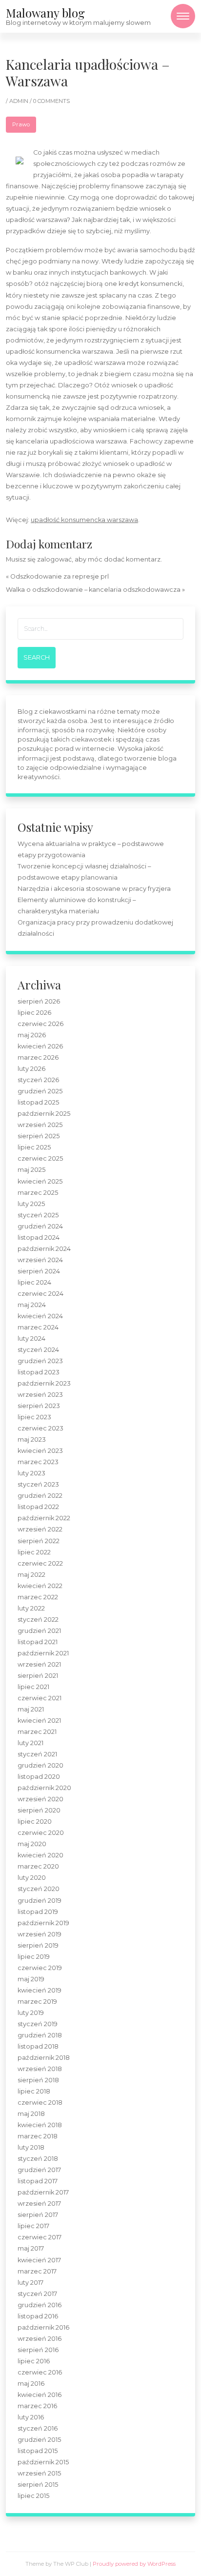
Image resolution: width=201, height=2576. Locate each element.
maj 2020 (32, 1844)
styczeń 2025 (38, 1215)
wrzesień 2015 (39, 2473)
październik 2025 (44, 1114)
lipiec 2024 (34, 1282)
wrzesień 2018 (40, 2069)
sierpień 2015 (38, 2485)
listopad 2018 (38, 2046)
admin (20, 101)
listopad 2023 (39, 1372)
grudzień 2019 (40, 1901)
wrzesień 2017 (39, 2204)
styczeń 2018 (38, 2159)
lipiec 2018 (34, 2091)
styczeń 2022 (38, 1620)
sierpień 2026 (39, 1001)
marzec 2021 (37, 1732)
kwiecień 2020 (40, 1855)
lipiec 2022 (34, 1552)
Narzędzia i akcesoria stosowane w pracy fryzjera (94, 889)
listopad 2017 (38, 2181)
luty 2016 (31, 2417)
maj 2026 (32, 1035)
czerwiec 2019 (40, 1968)
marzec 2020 (38, 1866)
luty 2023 (31, 1473)
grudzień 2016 (40, 2305)
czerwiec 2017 (40, 2237)
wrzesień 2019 (40, 1934)
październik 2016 (43, 2327)
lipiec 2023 (34, 1417)
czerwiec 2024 (40, 1294)
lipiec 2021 (33, 1687)
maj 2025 (31, 1170)
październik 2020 (44, 1788)
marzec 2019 (37, 2002)
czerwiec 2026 (40, 1024)
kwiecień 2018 (40, 2125)
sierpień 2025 (39, 1136)
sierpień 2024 (39, 1271)
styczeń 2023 (38, 1484)
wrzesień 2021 (39, 1664)
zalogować (54, 559)
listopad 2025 (38, 1102)
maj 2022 (31, 1575)
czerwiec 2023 (40, 1428)
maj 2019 (31, 1979)
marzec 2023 (38, 1462)
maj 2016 (31, 2384)
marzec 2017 (37, 2271)
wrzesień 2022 (40, 1529)
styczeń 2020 (39, 1889)
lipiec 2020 (35, 1821)
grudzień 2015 (39, 2440)
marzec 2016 (37, 2406)
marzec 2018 (38, 2136)
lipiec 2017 (33, 2226)
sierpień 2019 (38, 1945)
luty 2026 (31, 1069)
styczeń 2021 (37, 1754)
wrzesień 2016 (40, 2339)
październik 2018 (44, 2058)
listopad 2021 (38, 1642)
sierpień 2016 (38, 2350)
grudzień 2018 (40, 2035)
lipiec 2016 (34, 2361)
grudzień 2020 (40, 1765)
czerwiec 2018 (40, 2103)
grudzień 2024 (40, 1226)
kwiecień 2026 (40, 1046)
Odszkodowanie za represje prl (60, 576)
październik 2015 (43, 2462)
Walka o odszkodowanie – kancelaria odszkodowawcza (93, 590)
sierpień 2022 (39, 1541)
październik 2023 (44, 1383)
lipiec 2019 (34, 1957)
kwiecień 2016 (40, 2395)
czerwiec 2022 (40, 1563)
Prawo (21, 124)
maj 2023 (32, 1439)
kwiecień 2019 (40, 1990)
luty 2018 (31, 2147)
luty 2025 (31, 1204)
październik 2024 (44, 1249)
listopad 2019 (38, 1912)
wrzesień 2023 (40, 1395)
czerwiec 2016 (40, 2372)
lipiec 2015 (33, 2496)
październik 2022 (44, 1518)
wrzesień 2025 (40, 1125)
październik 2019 (43, 1923)
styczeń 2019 (38, 2024)
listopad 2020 (39, 1777)
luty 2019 (31, 2013)
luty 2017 (30, 2283)
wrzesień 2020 (40, 1799)
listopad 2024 (39, 1238)
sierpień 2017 (38, 2215)
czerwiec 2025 (40, 1158)
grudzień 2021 (39, 1631)
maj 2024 (32, 1305)
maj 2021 (31, 1709)
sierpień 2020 (39, 1810)
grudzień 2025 (40, 1091)
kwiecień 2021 (39, 1721)
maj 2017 (31, 2248)
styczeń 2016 (38, 2428)
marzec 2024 (38, 1327)
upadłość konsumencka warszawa (84, 520)
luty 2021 (30, 1743)
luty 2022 (31, 1608)
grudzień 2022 (40, 1496)
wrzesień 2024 (40, 1260)
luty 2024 (31, 1338)
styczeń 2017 (37, 2294)
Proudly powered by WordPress (134, 2564)
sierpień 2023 (39, 1406)
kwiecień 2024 (40, 1316)
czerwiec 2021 (40, 1698)
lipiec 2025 (34, 1147)
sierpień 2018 (38, 2080)
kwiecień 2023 (40, 1451)
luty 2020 (32, 1878)
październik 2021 (43, 1653)
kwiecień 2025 (40, 1181)
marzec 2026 (38, 1057)
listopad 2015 (38, 2451)
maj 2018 (31, 2114)
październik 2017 (43, 2192)
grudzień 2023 (40, 1361)
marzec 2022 (38, 1597)
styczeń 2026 (38, 1080)
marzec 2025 (38, 1193)
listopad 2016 (38, 2316)
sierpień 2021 (38, 1676)
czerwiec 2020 (41, 1833)
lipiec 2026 (34, 1013)
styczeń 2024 (38, 1350)
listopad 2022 (38, 1507)
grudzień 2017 (39, 2170)
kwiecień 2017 (39, 2260)
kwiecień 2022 (40, 1586)
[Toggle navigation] (183, 16)
